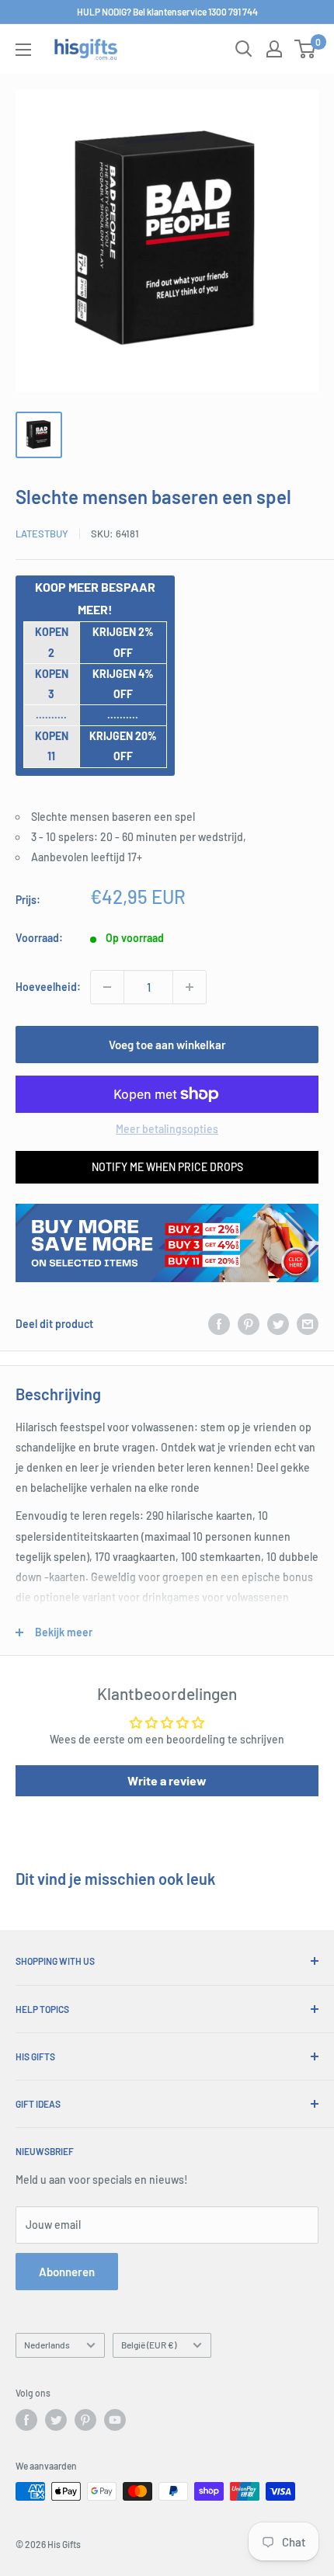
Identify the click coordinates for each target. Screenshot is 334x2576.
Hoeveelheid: (48, 987)
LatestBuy (42, 534)
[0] (306, 49)
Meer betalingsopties (167, 1129)
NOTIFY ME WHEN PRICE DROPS (167, 1167)
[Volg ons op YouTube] (115, 2420)
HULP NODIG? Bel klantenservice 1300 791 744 (167, 12)
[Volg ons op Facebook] (26, 2420)
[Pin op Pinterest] (249, 1324)
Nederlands (47, 2345)
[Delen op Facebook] (219, 1324)
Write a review (167, 1780)
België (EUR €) (149, 2345)
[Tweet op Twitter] (278, 1324)
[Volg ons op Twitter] (56, 2420)
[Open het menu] (23, 50)
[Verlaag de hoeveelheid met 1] (107, 987)
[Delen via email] (308, 1324)
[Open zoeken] (244, 49)
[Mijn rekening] (274, 49)
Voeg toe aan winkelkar (167, 1045)
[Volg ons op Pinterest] (85, 2420)
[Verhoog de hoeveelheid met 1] (190, 987)
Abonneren (67, 2272)
